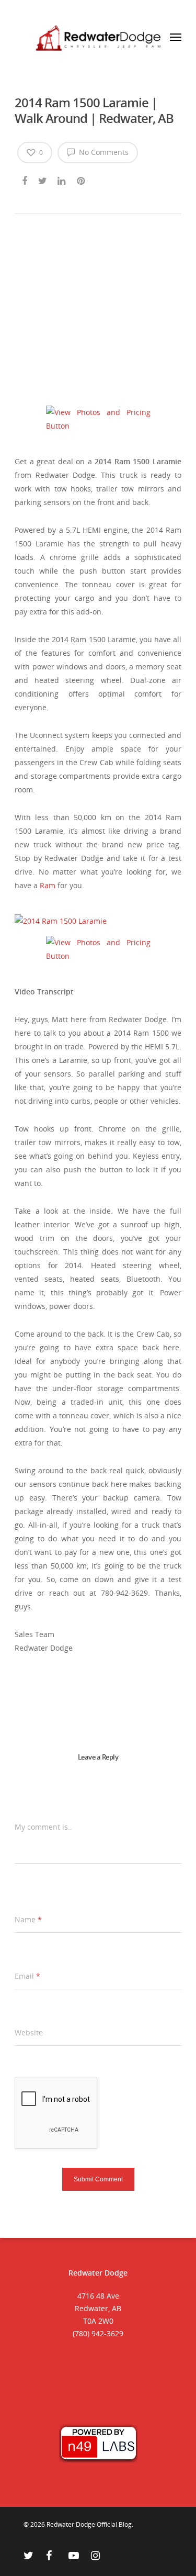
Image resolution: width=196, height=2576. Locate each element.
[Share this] (25, 179)
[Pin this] (82, 179)
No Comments (103, 152)
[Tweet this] (43, 179)
